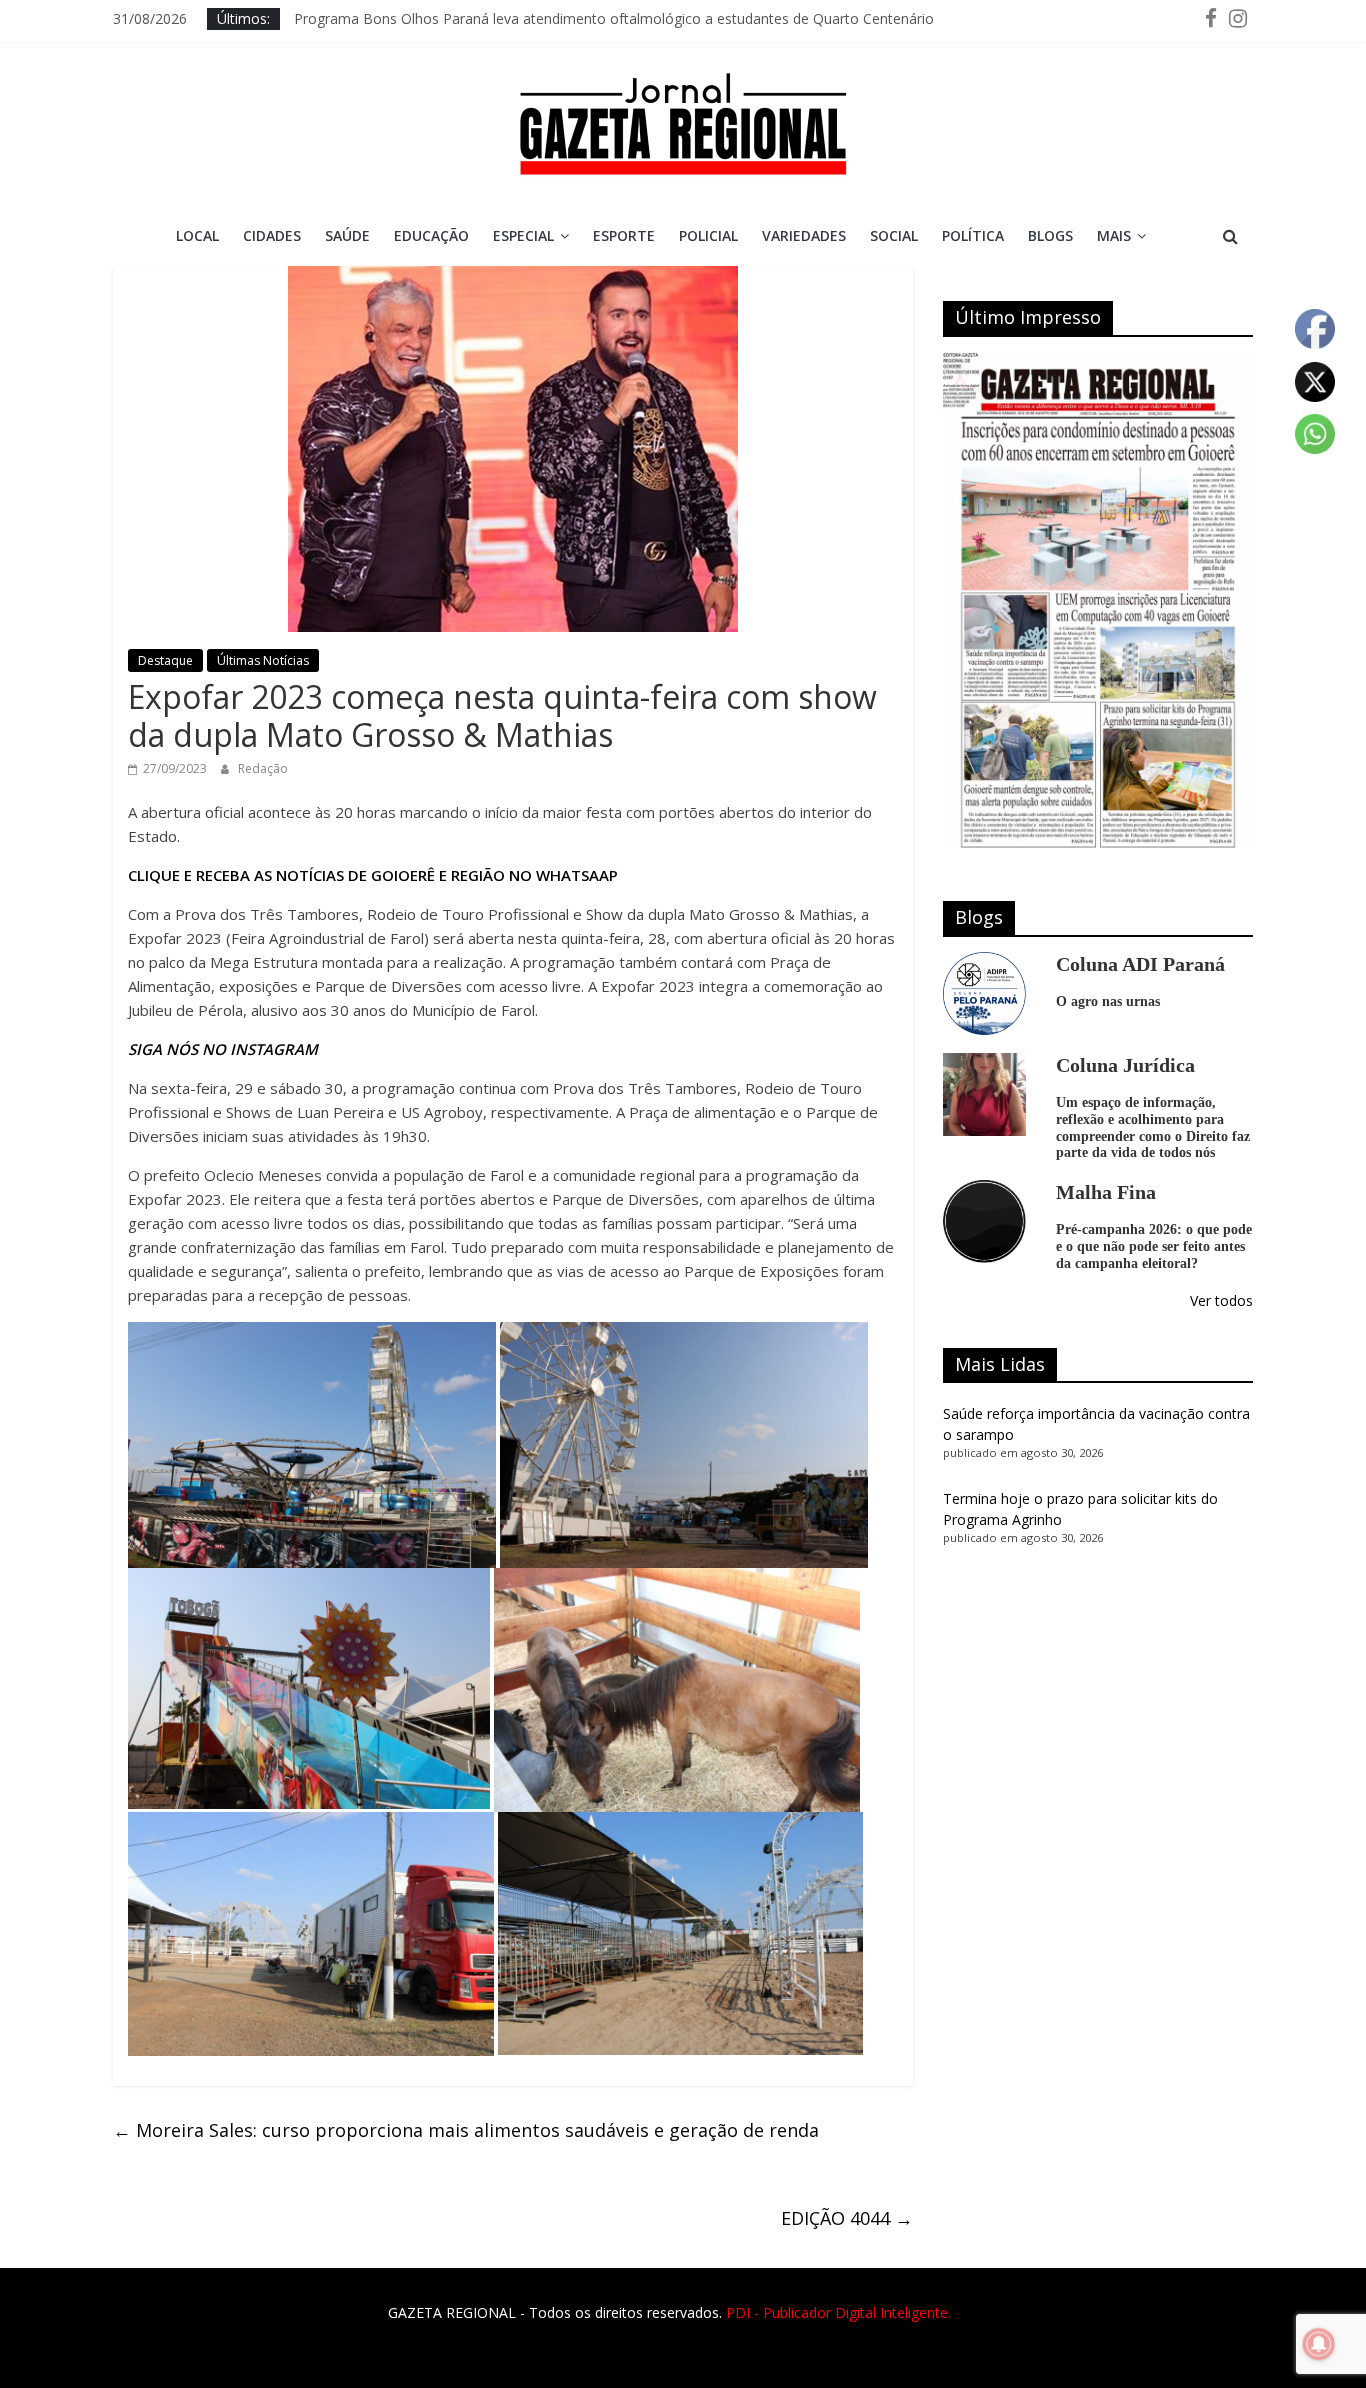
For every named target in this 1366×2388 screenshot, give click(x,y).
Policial (708, 235)
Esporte (624, 235)
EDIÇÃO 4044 (847, 2218)
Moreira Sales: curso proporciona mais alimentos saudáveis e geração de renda (466, 2130)
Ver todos (1221, 1300)
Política (973, 235)
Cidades (272, 235)
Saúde (347, 235)
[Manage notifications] (1319, 2344)
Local (197, 235)
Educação (431, 235)
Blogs (1050, 235)
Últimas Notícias (263, 660)
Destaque (165, 660)
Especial (523, 235)
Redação (263, 768)
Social (894, 235)
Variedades (804, 235)
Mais (1114, 235)
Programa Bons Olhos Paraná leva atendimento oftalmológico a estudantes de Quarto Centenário (614, 18)
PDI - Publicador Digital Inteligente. (838, 2312)
